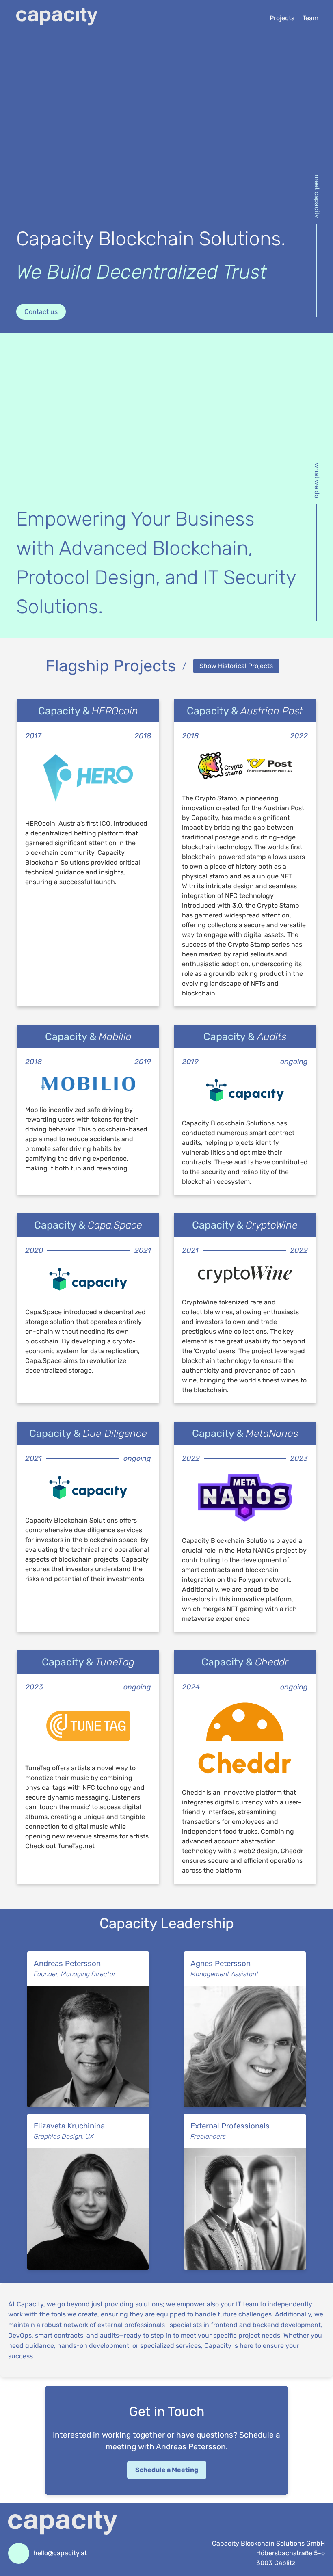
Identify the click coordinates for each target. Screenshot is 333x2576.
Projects (282, 18)
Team (310, 18)
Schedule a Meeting (167, 2470)
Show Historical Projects (236, 666)
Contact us (41, 312)
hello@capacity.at (60, 2553)
